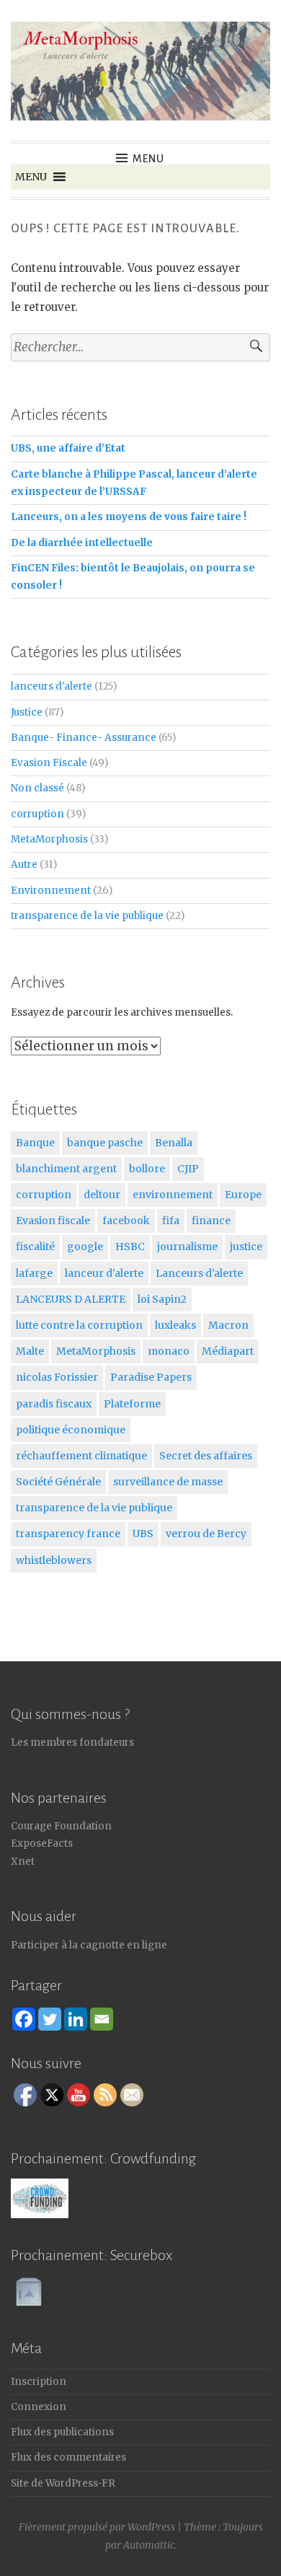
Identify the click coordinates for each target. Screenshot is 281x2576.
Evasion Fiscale (49, 763)
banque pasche (105, 1143)
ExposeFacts (42, 1843)
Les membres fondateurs (72, 1742)
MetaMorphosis (49, 839)
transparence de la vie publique (87, 916)
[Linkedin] (76, 2019)
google (85, 1247)
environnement (173, 1195)
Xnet (23, 1861)
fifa (171, 1221)
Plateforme (132, 1404)
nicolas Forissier (57, 1377)
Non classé (37, 788)
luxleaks (175, 1325)
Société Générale (58, 1482)
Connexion (39, 2407)
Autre (24, 865)
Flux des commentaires (68, 2457)
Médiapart (228, 1351)
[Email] (102, 2019)
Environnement (51, 891)
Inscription (39, 2382)
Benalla (174, 1143)
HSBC (130, 1247)
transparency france (68, 1534)
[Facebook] (24, 2019)
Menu (148, 159)
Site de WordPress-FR (63, 2483)
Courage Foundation (61, 1826)
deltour (102, 1195)
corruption (37, 814)
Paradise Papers (151, 1377)
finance (211, 1221)
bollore (147, 1169)
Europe (243, 1195)
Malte (30, 1351)
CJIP (188, 1169)
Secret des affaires (206, 1456)
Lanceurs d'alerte (199, 1273)
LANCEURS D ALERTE (71, 1299)
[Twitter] (50, 2019)
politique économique (71, 1430)
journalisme (187, 1247)
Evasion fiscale (53, 1221)
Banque (35, 1143)
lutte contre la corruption (79, 1325)
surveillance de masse (168, 1482)
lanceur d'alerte (104, 1273)
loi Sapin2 (162, 1299)
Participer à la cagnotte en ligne (89, 1945)
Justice (27, 712)
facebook (126, 1221)
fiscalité (35, 1247)
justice (246, 1247)
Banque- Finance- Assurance (84, 738)
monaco (169, 1351)
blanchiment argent (66, 1169)
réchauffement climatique (81, 1456)
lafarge (34, 1273)
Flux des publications (62, 2432)
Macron (228, 1325)
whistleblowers (54, 1560)
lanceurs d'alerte (52, 686)
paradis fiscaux (54, 1404)
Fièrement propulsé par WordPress (97, 2527)
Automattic (149, 2545)
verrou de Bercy (206, 1534)
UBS (143, 1534)
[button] (31, 177)
